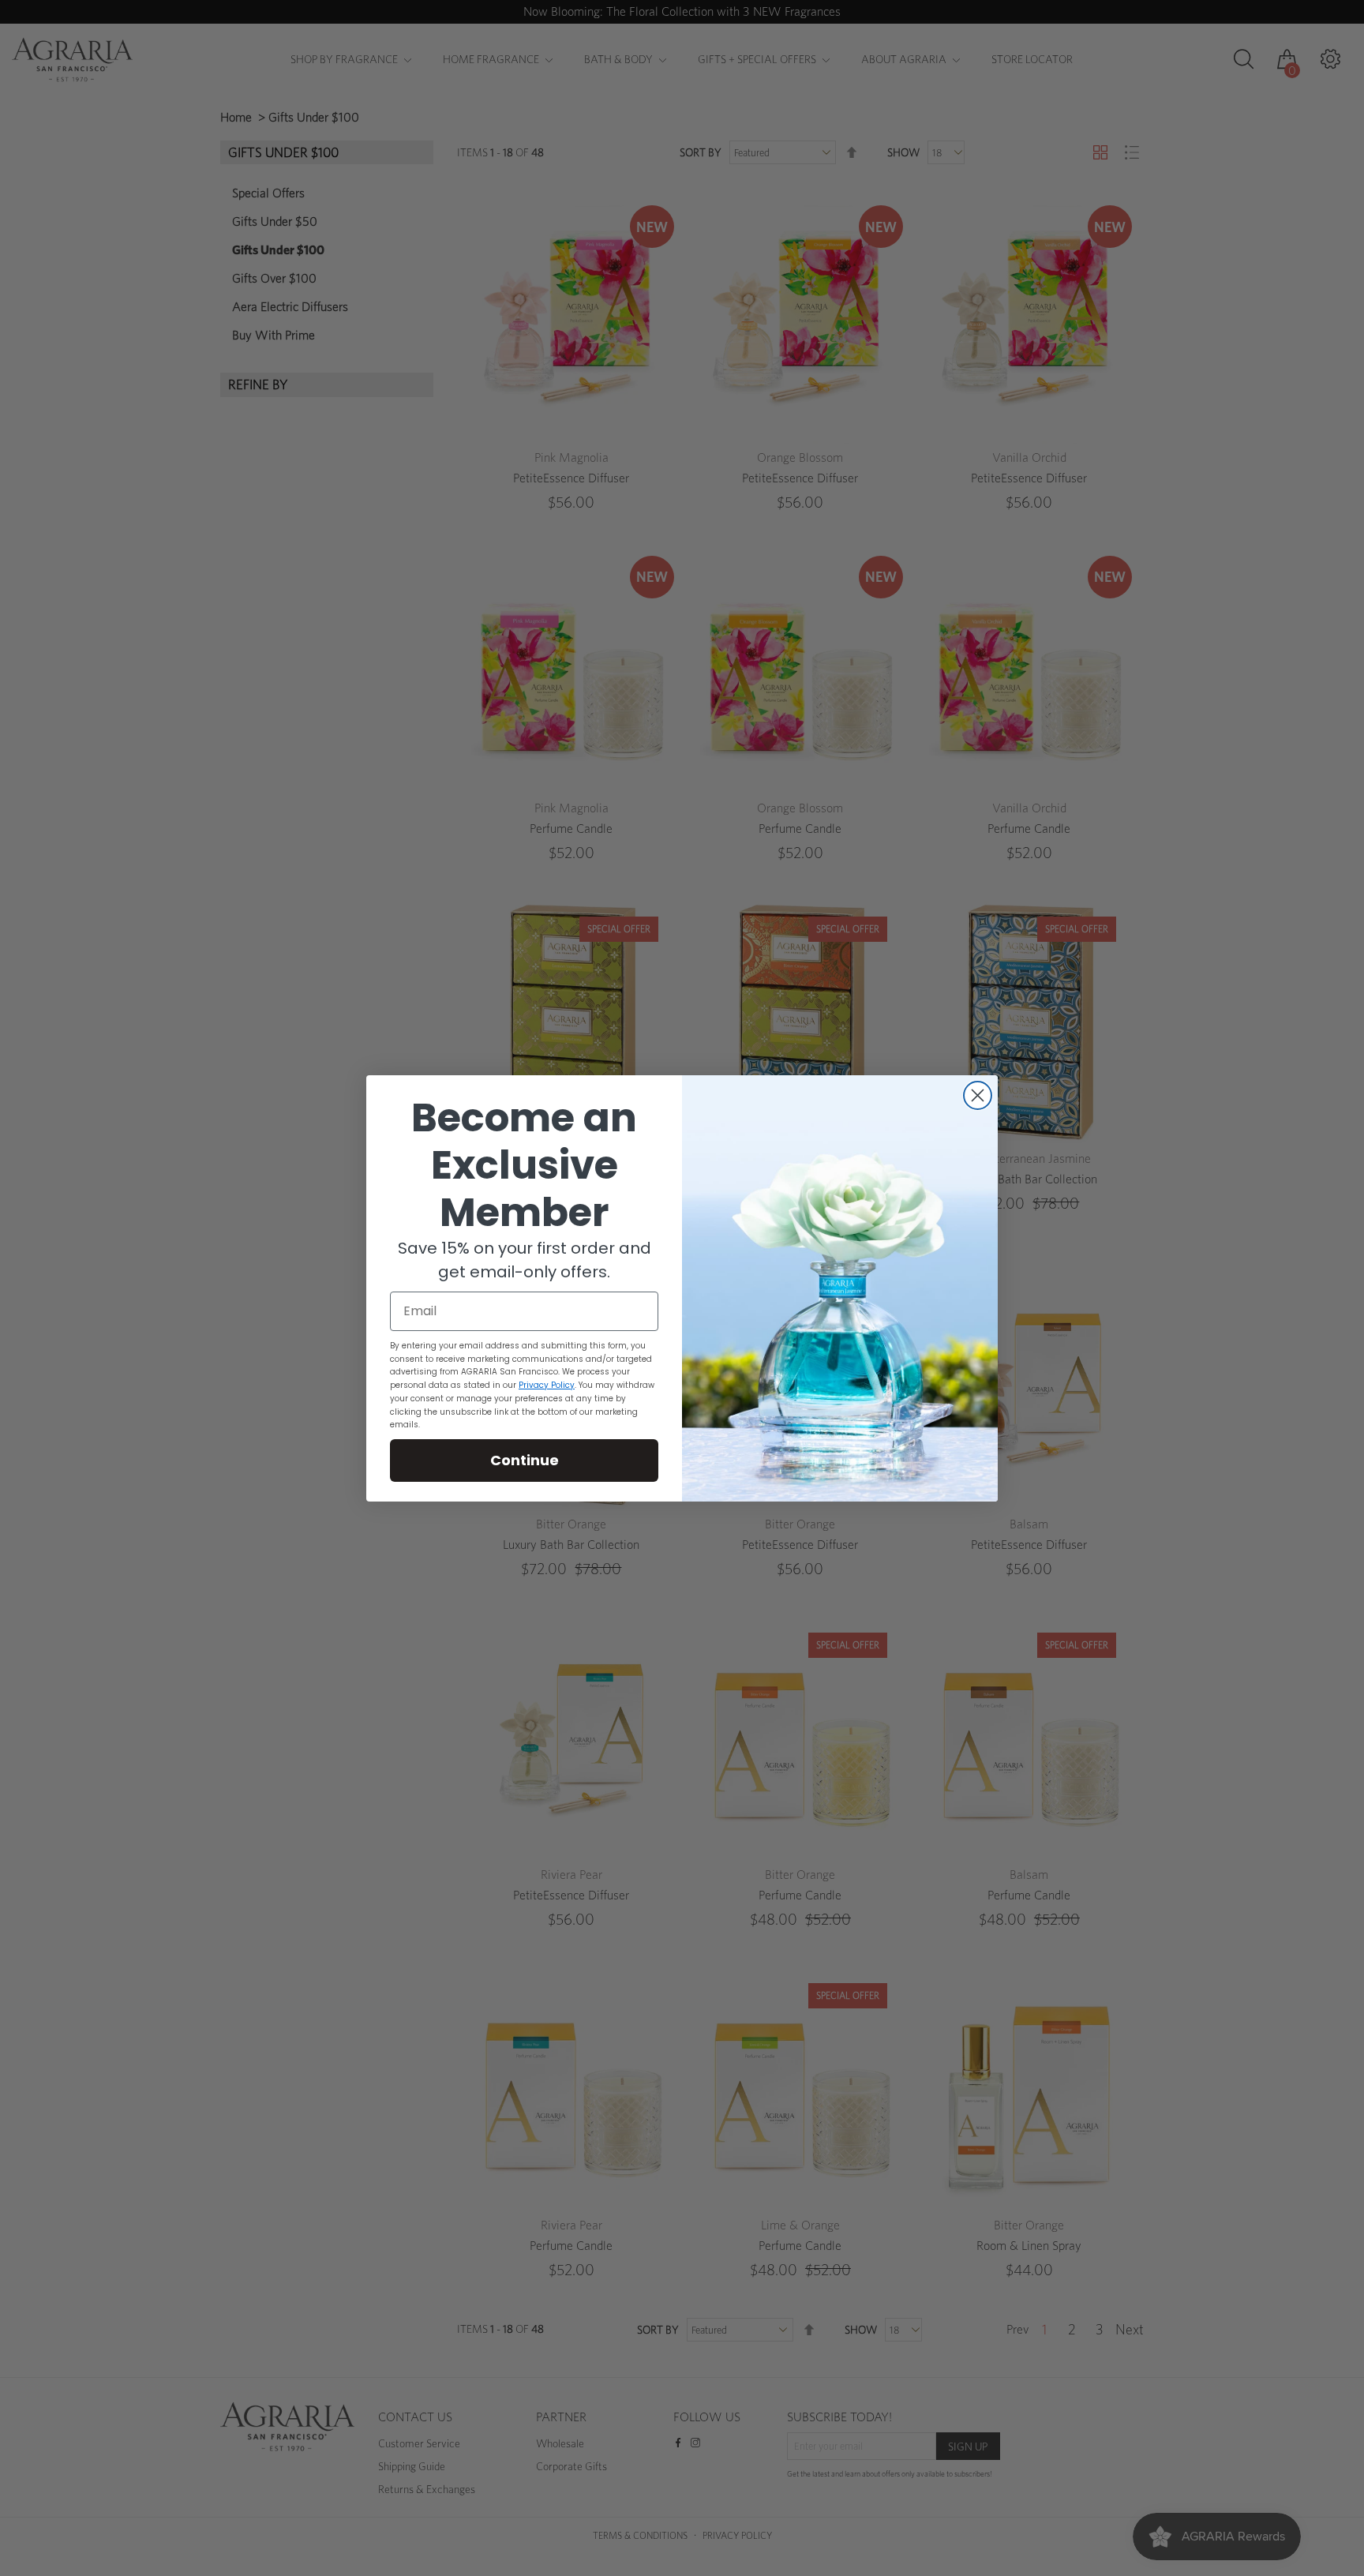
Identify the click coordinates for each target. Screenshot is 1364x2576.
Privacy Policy (547, 1385)
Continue (525, 1460)
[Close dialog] (978, 1095)
